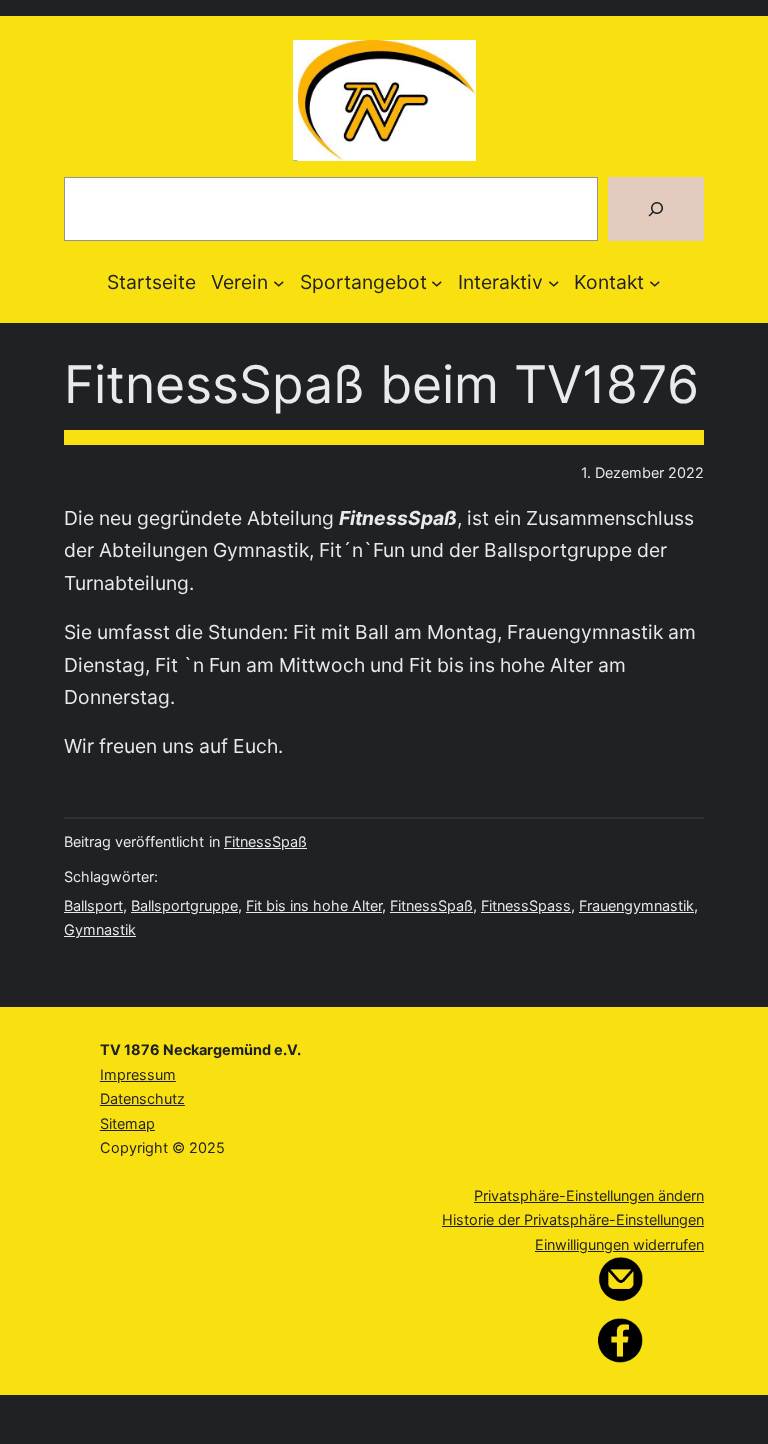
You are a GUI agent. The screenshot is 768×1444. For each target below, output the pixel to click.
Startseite (151, 282)
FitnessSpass (526, 905)
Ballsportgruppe (184, 905)
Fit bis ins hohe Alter (314, 905)
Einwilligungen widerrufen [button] (619, 1244)
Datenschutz (142, 1098)
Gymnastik (100, 929)
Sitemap (127, 1123)
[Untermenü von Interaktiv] (554, 283)
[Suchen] (656, 209)
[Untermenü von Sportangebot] (437, 283)
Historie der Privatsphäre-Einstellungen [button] (573, 1219)
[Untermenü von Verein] (279, 283)
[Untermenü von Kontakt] (655, 283)
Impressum (138, 1074)
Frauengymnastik (636, 905)
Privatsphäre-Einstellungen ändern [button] (589, 1195)
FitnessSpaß (265, 841)
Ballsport (93, 905)
